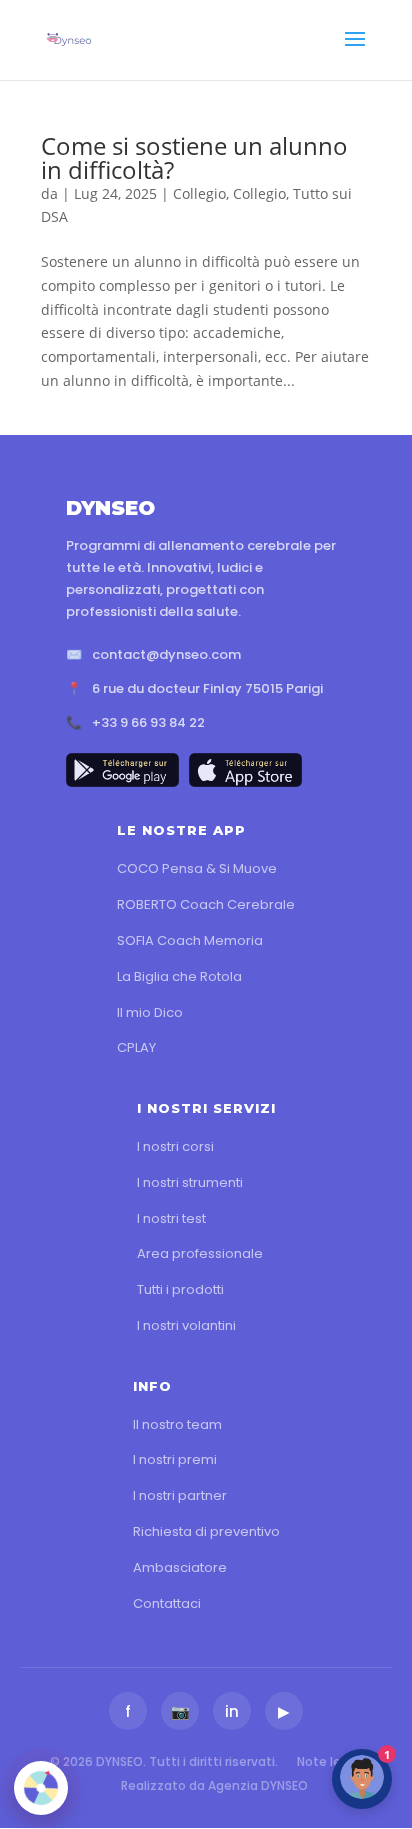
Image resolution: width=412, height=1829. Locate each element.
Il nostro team (177, 1424)
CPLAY (136, 1047)
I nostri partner (180, 1495)
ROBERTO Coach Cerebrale (206, 904)
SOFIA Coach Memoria (190, 940)
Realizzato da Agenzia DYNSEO (214, 1785)
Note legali (330, 1761)
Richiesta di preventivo (206, 1531)
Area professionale (200, 1253)
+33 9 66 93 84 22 (148, 722)
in (232, 1711)
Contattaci (167, 1603)
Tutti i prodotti (180, 1289)
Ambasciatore (180, 1567)
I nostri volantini (186, 1325)
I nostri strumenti (190, 1182)
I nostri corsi (175, 1146)
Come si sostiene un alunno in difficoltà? (194, 157)
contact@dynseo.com (166, 654)
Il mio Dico (150, 1012)
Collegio (199, 193)
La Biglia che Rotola (179, 976)
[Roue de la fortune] (41, 1788)
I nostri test (171, 1218)
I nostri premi (175, 1459)
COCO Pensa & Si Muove (197, 868)
